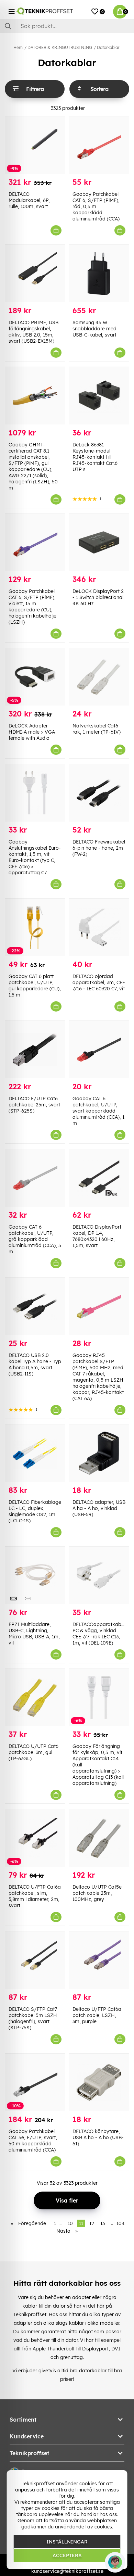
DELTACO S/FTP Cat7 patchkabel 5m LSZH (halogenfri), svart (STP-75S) (33, 2018)
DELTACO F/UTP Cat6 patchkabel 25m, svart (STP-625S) (34, 1105)
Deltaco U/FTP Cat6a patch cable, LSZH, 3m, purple (97, 2015)
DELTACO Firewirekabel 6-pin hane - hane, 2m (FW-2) (99, 848)
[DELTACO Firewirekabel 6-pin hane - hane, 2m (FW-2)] (99, 793)
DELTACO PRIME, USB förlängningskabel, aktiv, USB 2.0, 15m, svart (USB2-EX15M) (33, 332)
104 (121, 2223)
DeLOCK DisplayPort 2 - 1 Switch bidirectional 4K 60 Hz (98, 597)
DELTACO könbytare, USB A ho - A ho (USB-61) (98, 2137)
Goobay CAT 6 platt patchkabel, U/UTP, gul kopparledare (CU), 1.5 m (35, 986)
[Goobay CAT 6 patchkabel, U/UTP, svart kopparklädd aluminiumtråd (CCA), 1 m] (99, 1050)
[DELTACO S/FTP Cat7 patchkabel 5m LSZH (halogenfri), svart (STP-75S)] (35, 1960)
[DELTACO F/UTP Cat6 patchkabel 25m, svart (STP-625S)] (35, 1050)
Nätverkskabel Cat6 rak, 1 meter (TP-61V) (97, 729)
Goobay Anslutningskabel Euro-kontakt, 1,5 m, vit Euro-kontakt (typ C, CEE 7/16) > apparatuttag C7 (35, 857)
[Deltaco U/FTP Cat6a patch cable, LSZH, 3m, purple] (99, 1960)
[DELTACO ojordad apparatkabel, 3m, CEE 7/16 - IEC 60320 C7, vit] (99, 927)
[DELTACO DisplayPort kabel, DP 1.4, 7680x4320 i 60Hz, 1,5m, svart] (99, 1178)
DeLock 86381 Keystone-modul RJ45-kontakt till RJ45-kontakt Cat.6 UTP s (95, 457)
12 (92, 2223)
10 (70, 2223)
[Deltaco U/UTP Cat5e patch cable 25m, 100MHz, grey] (99, 1838)
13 (103, 2223)
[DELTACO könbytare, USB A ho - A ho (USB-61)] (99, 2082)
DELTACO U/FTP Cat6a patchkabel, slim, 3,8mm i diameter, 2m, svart (35, 1896)
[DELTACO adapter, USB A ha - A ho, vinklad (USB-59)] (99, 1453)
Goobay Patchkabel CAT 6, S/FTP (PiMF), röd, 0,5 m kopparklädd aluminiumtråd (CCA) (96, 206)
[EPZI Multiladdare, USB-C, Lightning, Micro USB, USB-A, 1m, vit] (35, 1575)
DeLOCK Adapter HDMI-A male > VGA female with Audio (32, 732)
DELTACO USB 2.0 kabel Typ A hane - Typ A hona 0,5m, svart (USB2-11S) (35, 1365)
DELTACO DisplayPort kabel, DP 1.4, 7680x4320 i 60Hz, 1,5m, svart (97, 1236)
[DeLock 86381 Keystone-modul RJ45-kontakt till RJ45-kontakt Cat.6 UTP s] (99, 396)
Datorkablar (108, 47)
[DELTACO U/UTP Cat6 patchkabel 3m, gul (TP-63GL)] (35, 1698)
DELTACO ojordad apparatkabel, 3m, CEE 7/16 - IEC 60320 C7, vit (99, 982)
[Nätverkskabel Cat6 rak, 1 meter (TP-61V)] (99, 677)
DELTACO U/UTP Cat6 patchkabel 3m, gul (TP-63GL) (33, 1752)
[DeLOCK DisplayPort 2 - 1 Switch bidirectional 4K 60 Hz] (99, 543)
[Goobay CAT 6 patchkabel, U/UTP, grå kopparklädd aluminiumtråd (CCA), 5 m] (35, 1178)
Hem (18, 47)
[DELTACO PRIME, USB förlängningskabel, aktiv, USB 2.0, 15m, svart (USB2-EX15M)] (35, 274)
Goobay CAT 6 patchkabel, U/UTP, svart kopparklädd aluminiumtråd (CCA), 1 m (98, 1111)
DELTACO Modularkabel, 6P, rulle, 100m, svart (29, 200)
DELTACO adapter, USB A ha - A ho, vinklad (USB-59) (99, 1508)
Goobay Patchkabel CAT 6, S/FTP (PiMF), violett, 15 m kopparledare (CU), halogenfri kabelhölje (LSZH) (32, 607)
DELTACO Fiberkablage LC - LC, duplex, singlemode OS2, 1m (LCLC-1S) (35, 1511)
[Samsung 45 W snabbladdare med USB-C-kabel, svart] (99, 274)
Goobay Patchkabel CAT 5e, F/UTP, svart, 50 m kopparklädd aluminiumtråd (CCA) (33, 2141)
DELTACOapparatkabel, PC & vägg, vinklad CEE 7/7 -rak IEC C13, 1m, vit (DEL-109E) (99, 1634)
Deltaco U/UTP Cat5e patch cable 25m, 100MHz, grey (97, 1893)
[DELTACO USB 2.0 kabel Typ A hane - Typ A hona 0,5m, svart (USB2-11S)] (35, 1306)
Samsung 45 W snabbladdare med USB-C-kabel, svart (94, 329)
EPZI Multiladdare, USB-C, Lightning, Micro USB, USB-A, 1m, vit (34, 1634)
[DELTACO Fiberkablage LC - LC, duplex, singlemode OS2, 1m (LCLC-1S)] (35, 1453)
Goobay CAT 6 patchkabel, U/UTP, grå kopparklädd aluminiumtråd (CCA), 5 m (35, 1239)
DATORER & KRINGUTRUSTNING (60, 47)
